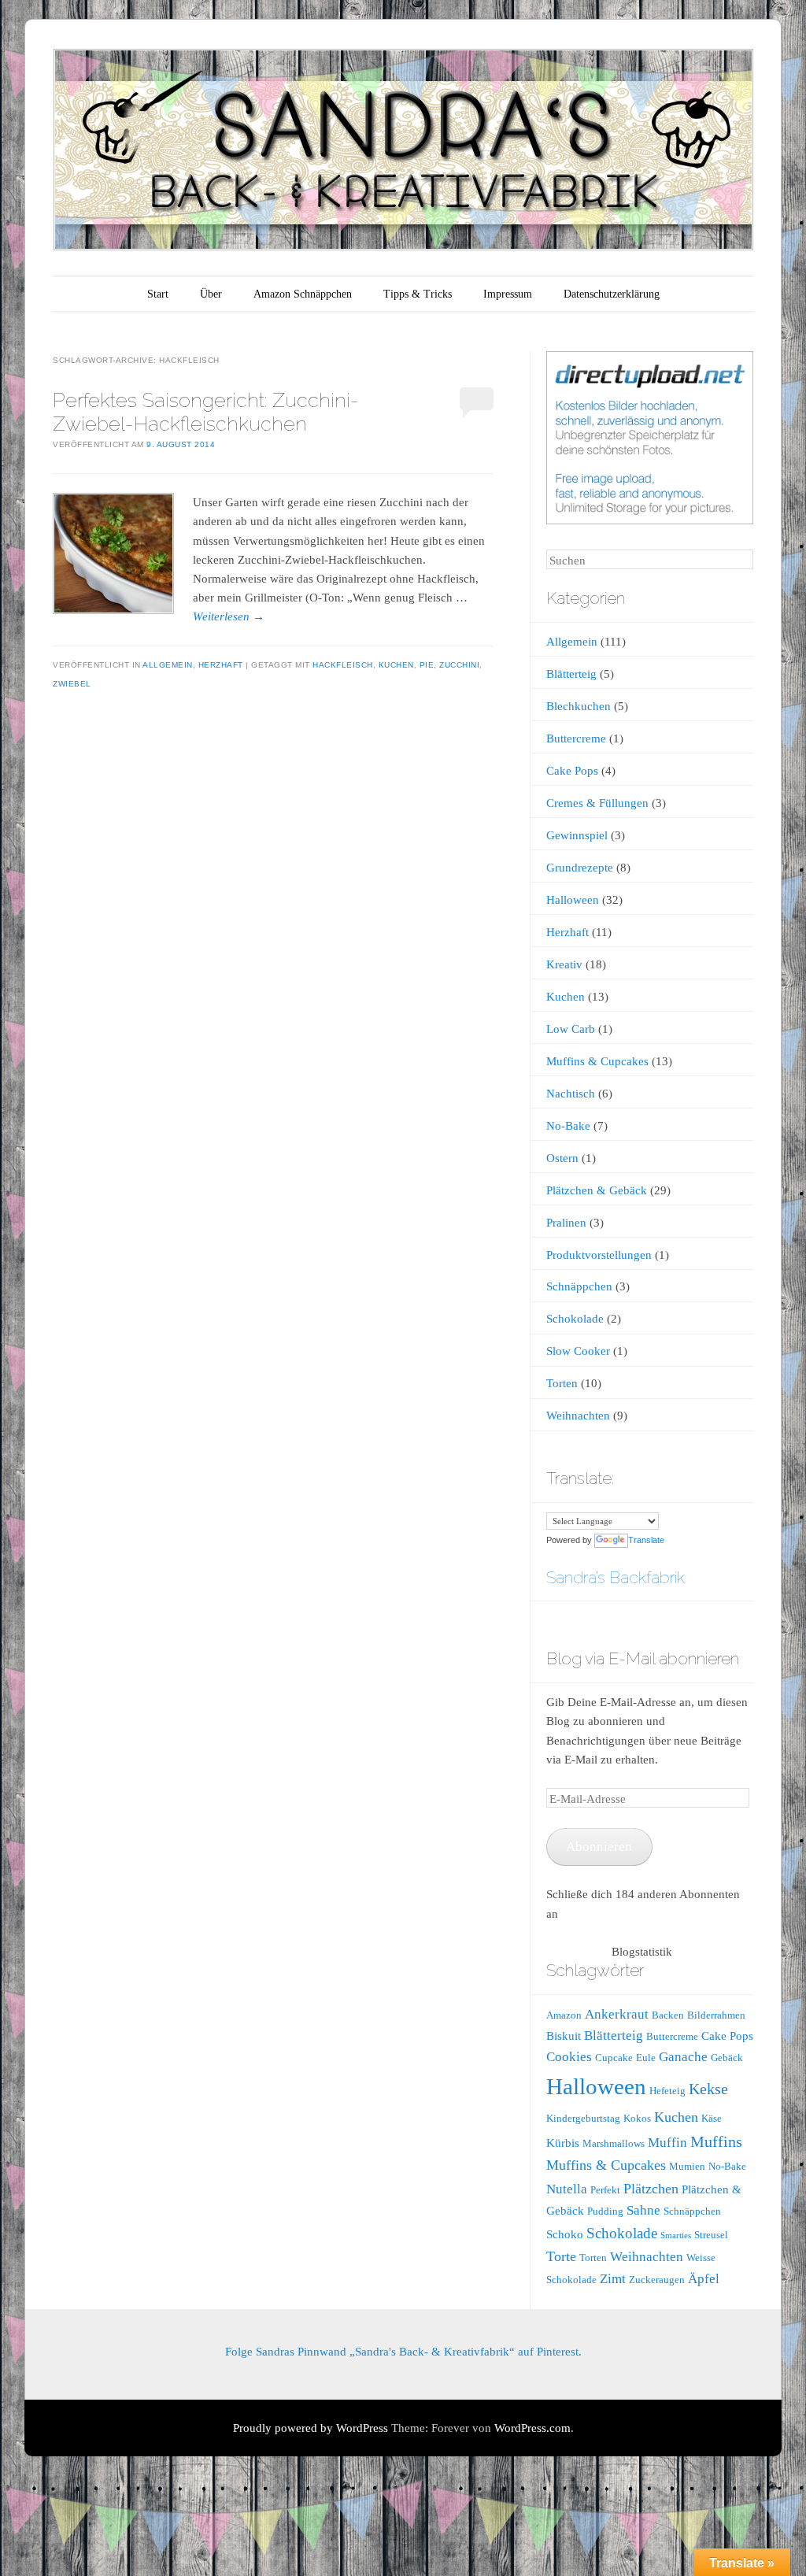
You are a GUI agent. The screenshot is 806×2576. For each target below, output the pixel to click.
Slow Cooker (578, 1351)
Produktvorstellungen (599, 1255)
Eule (646, 2058)
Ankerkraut (617, 2014)
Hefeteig (667, 2091)
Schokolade (575, 1319)
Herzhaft (221, 665)
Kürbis (563, 2143)
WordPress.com (532, 2428)
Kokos (637, 2118)
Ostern (562, 1158)
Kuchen (396, 665)
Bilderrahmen (716, 2015)
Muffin (667, 2143)
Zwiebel (72, 684)
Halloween (573, 900)
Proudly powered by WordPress (311, 2428)
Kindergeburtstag (583, 2118)
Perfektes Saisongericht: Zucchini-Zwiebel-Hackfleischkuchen (206, 411)
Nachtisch (571, 1094)
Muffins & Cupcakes (597, 1061)
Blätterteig (571, 674)
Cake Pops (572, 771)
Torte (561, 2256)
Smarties (676, 2235)
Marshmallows (614, 2143)
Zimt (613, 2279)
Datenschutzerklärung (612, 294)
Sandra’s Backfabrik (616, 1577)
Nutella (567, 2189)
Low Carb (571, 1029)
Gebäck (727, 2058)
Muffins (716, 2141)
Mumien (687, 2166)
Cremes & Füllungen (597, 803)
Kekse (708, 2089)
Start (158, 294)
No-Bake (568, 1126)
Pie (427, 665)
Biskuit (564, 2036)
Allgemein (168, 665)
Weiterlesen (229, 616)
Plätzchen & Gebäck (597, 1190)
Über (211, 294)
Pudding (605, 2211)
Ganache (683, 2057)
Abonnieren (599, 1847)
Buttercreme (576, 738)
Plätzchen (651, 2189)
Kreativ (564, 964)
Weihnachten (578, 1416)
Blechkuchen (579, 706)
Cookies (569, 2057)
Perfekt (605, 2190)
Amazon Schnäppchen (303, 294)
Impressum (508, 294)
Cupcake (614, 2058)
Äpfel (704, 2279)
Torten (562, 1383)
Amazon (564, 2015)
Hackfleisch (343, 665)
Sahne (643, 2210)
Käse (712, 2118)
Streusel (711, 2235)
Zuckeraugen (657, 2280)
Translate (646, 1540)
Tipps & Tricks (418, 294)
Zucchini (459, 665)
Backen (668, 2015)
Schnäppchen (579, 1286)
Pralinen (566, 1223)
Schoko (565, 2234)
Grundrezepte (580, 868)
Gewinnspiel (577, 835)
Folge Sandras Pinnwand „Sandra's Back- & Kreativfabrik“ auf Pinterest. (403, 2352)
